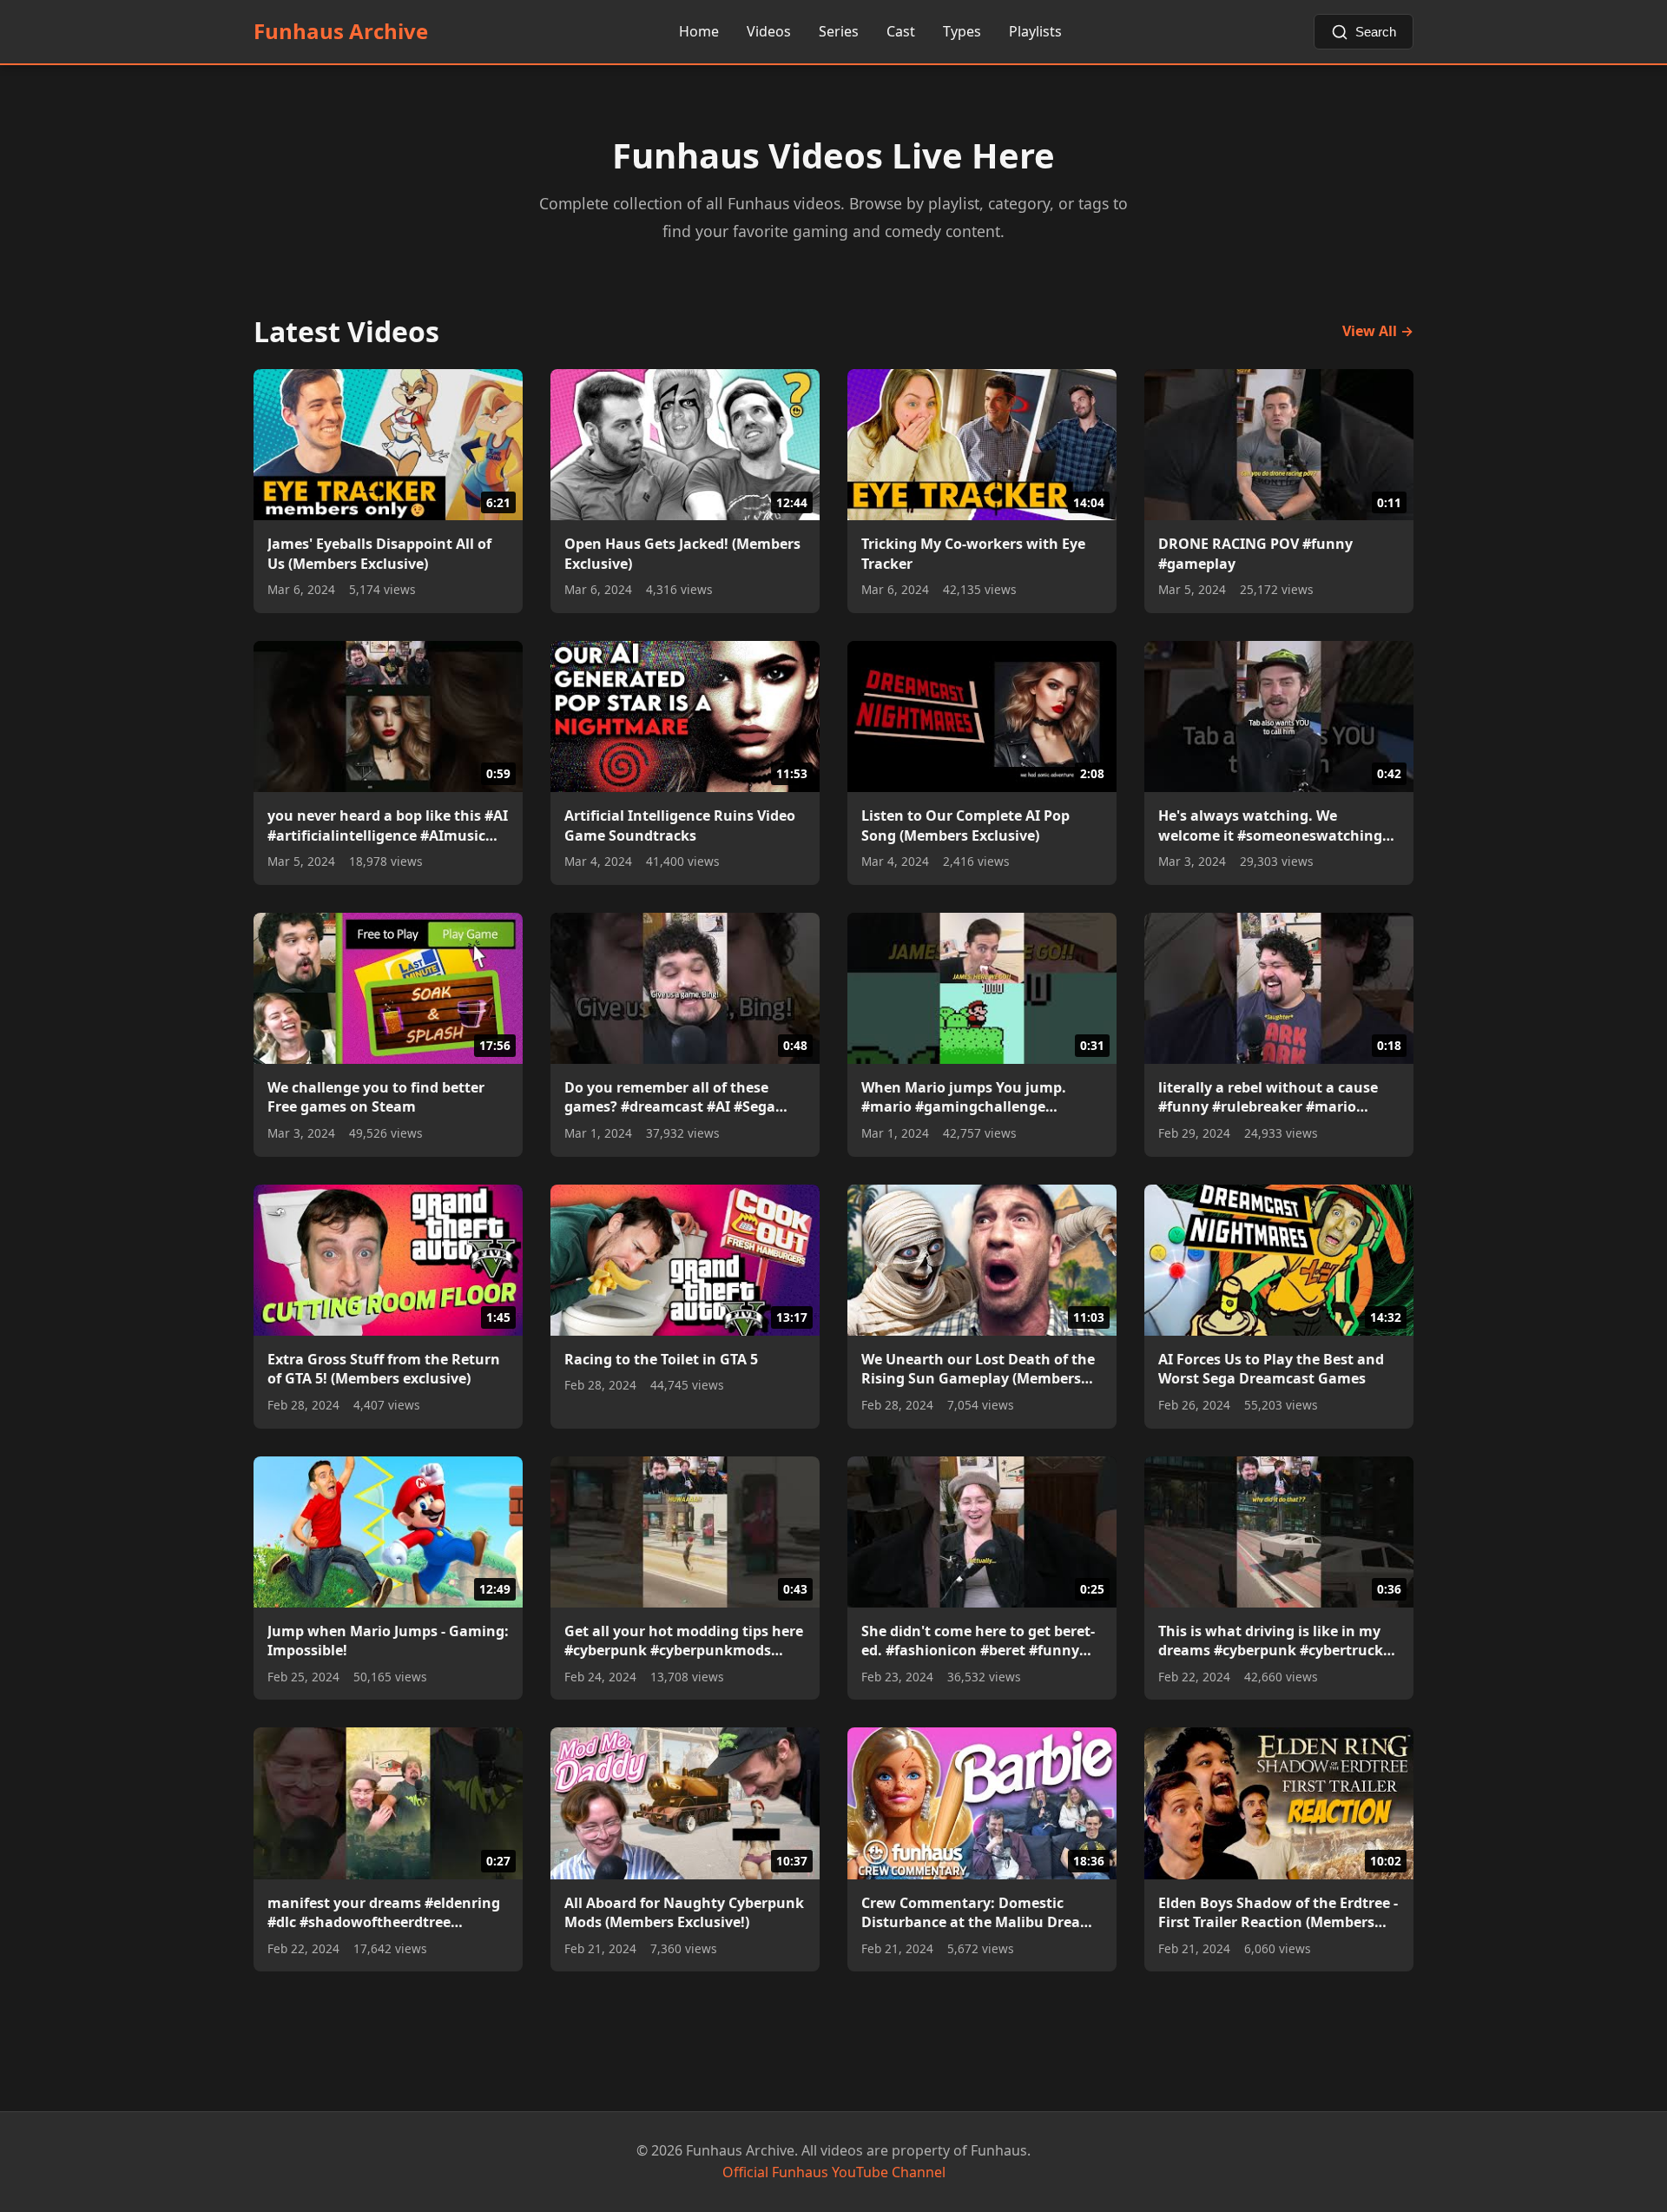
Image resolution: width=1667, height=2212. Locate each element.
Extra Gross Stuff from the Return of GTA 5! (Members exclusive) (384, 1369)
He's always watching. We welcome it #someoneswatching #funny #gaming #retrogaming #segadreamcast (1270, 825)
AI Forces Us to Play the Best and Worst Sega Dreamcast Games (1271, 1369)
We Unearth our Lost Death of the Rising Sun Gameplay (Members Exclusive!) (978, 1369)
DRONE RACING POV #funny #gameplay (1255, 553)
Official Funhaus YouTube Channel (834, 2172)
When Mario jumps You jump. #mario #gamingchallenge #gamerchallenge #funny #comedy (982, 1097)
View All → (1378, 331)
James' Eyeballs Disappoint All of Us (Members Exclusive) (379, 553)
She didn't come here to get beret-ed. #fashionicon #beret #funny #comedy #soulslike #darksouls (978, 1641)
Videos (769, 31)
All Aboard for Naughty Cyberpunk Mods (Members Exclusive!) (684, 1912)
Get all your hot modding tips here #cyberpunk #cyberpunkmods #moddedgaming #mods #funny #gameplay (684, 1641)
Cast (901, 31)
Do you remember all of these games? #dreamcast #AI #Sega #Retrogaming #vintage (670, 1097)
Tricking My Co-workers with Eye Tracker (973, 553)
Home (699, 31)
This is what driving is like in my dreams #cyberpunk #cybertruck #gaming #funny (1271, 1641)
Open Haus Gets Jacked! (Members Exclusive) (682, 553)
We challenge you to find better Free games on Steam (376, 1097)
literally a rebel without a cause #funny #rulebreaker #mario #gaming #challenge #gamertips (1271, 1097)
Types (962, 31)
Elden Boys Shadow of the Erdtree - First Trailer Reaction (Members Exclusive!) (1278, 1913)
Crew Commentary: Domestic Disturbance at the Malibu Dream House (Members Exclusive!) (978, 1913)
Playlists (1035, 31)
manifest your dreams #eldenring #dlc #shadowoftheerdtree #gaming (384, 1913)
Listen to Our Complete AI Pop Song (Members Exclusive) (965, 825)
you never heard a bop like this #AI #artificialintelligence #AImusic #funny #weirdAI (388, 825)
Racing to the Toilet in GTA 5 (661, 1359)
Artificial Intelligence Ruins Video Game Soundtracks (680, 825)
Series (839, 31)
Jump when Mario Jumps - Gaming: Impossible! (388, 1641)
